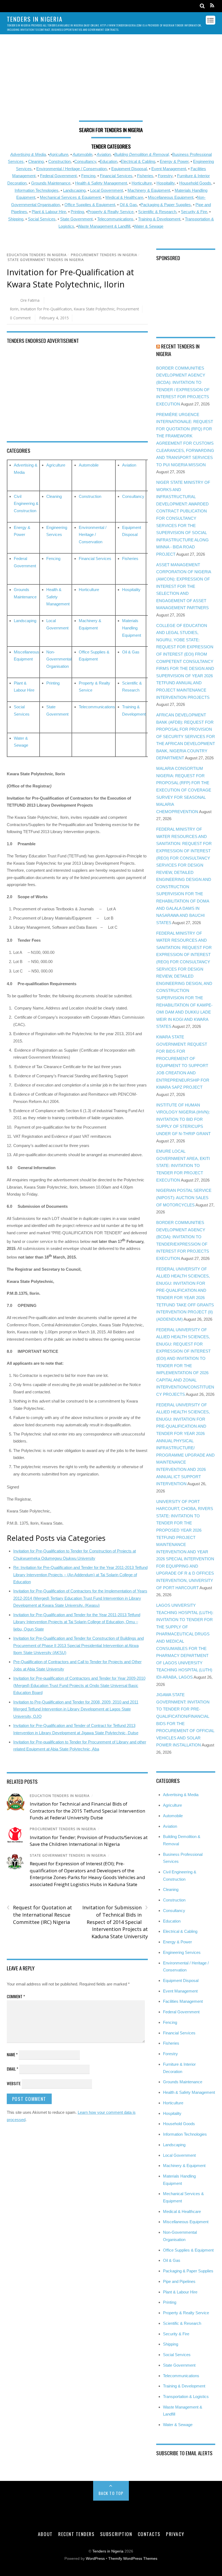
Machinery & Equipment (149, 190)
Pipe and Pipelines (179, 2281)
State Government (76, 219)
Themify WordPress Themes (133, 2559)
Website (14, 2083)
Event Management (169, 169)
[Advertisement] (111, 80)
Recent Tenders (76, 2534)
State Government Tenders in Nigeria (46, 260)
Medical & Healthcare (124, 197)
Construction (59, 161)
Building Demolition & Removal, (142, 154)
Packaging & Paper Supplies (166, 205)
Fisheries (145, 176)
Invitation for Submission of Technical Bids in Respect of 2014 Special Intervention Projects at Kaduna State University (115, 1922)
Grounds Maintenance (51, 183)
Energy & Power (174, 161)
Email (12, 2069)
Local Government (107, 190)
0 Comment (20, 318)
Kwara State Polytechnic (94, 309)
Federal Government (58, 176)
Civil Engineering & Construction (26, 504)
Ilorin (14, 309)
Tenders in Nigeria (108, 2551)
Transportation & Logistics (186, 2396)
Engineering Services (182, 1952)
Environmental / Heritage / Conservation (71, 169)
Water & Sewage (148, 226)
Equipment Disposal (129, 169)
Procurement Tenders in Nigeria (104, 255)
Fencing (88, 176)
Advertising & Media (28, 154)
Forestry (165, 176)
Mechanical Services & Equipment (70, 197)
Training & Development (159, 219)
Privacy (175, 2534)
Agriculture (59, 154)
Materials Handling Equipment (132, 628)
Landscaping (74, 190)
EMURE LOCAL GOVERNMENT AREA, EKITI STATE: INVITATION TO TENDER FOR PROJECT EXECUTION (183, 1165)
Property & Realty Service (110, 212)
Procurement (128, 309)
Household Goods (195, 183)
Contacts (149, 2534)
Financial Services (116, 176)
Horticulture (142, 183)
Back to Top (111, 2493)
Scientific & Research (157, 212)
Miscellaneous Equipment (171, 197)
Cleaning (36, 161)
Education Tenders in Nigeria (37, 255)
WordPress (95, 2559)
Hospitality (166, 183)
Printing (77, 212)
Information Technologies (37, 190)
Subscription (116, 2534)
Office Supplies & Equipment (90, 205)
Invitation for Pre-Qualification (46, 309)
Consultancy (85, 161)
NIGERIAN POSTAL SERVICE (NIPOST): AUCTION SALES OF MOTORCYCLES (184, 1198)
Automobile (82, 154)
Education (108, 161)
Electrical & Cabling (138, 161)
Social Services (42, 219)
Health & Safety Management (101, 183)
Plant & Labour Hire (49, 212)
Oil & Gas (128, 205)
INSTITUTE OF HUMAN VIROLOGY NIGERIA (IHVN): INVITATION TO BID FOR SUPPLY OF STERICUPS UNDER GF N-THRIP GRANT (183, 1119)
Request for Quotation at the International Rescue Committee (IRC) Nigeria (39, 1914)
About (45, 2534)
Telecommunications (115, 219)
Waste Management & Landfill (104, 226)
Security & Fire (194, 212)
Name (12, 2054)
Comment (16, 1996)
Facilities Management (183, 2001)
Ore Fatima (30, 300)
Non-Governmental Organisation (59, 659)
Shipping (16, 219)
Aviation (104, 154)
